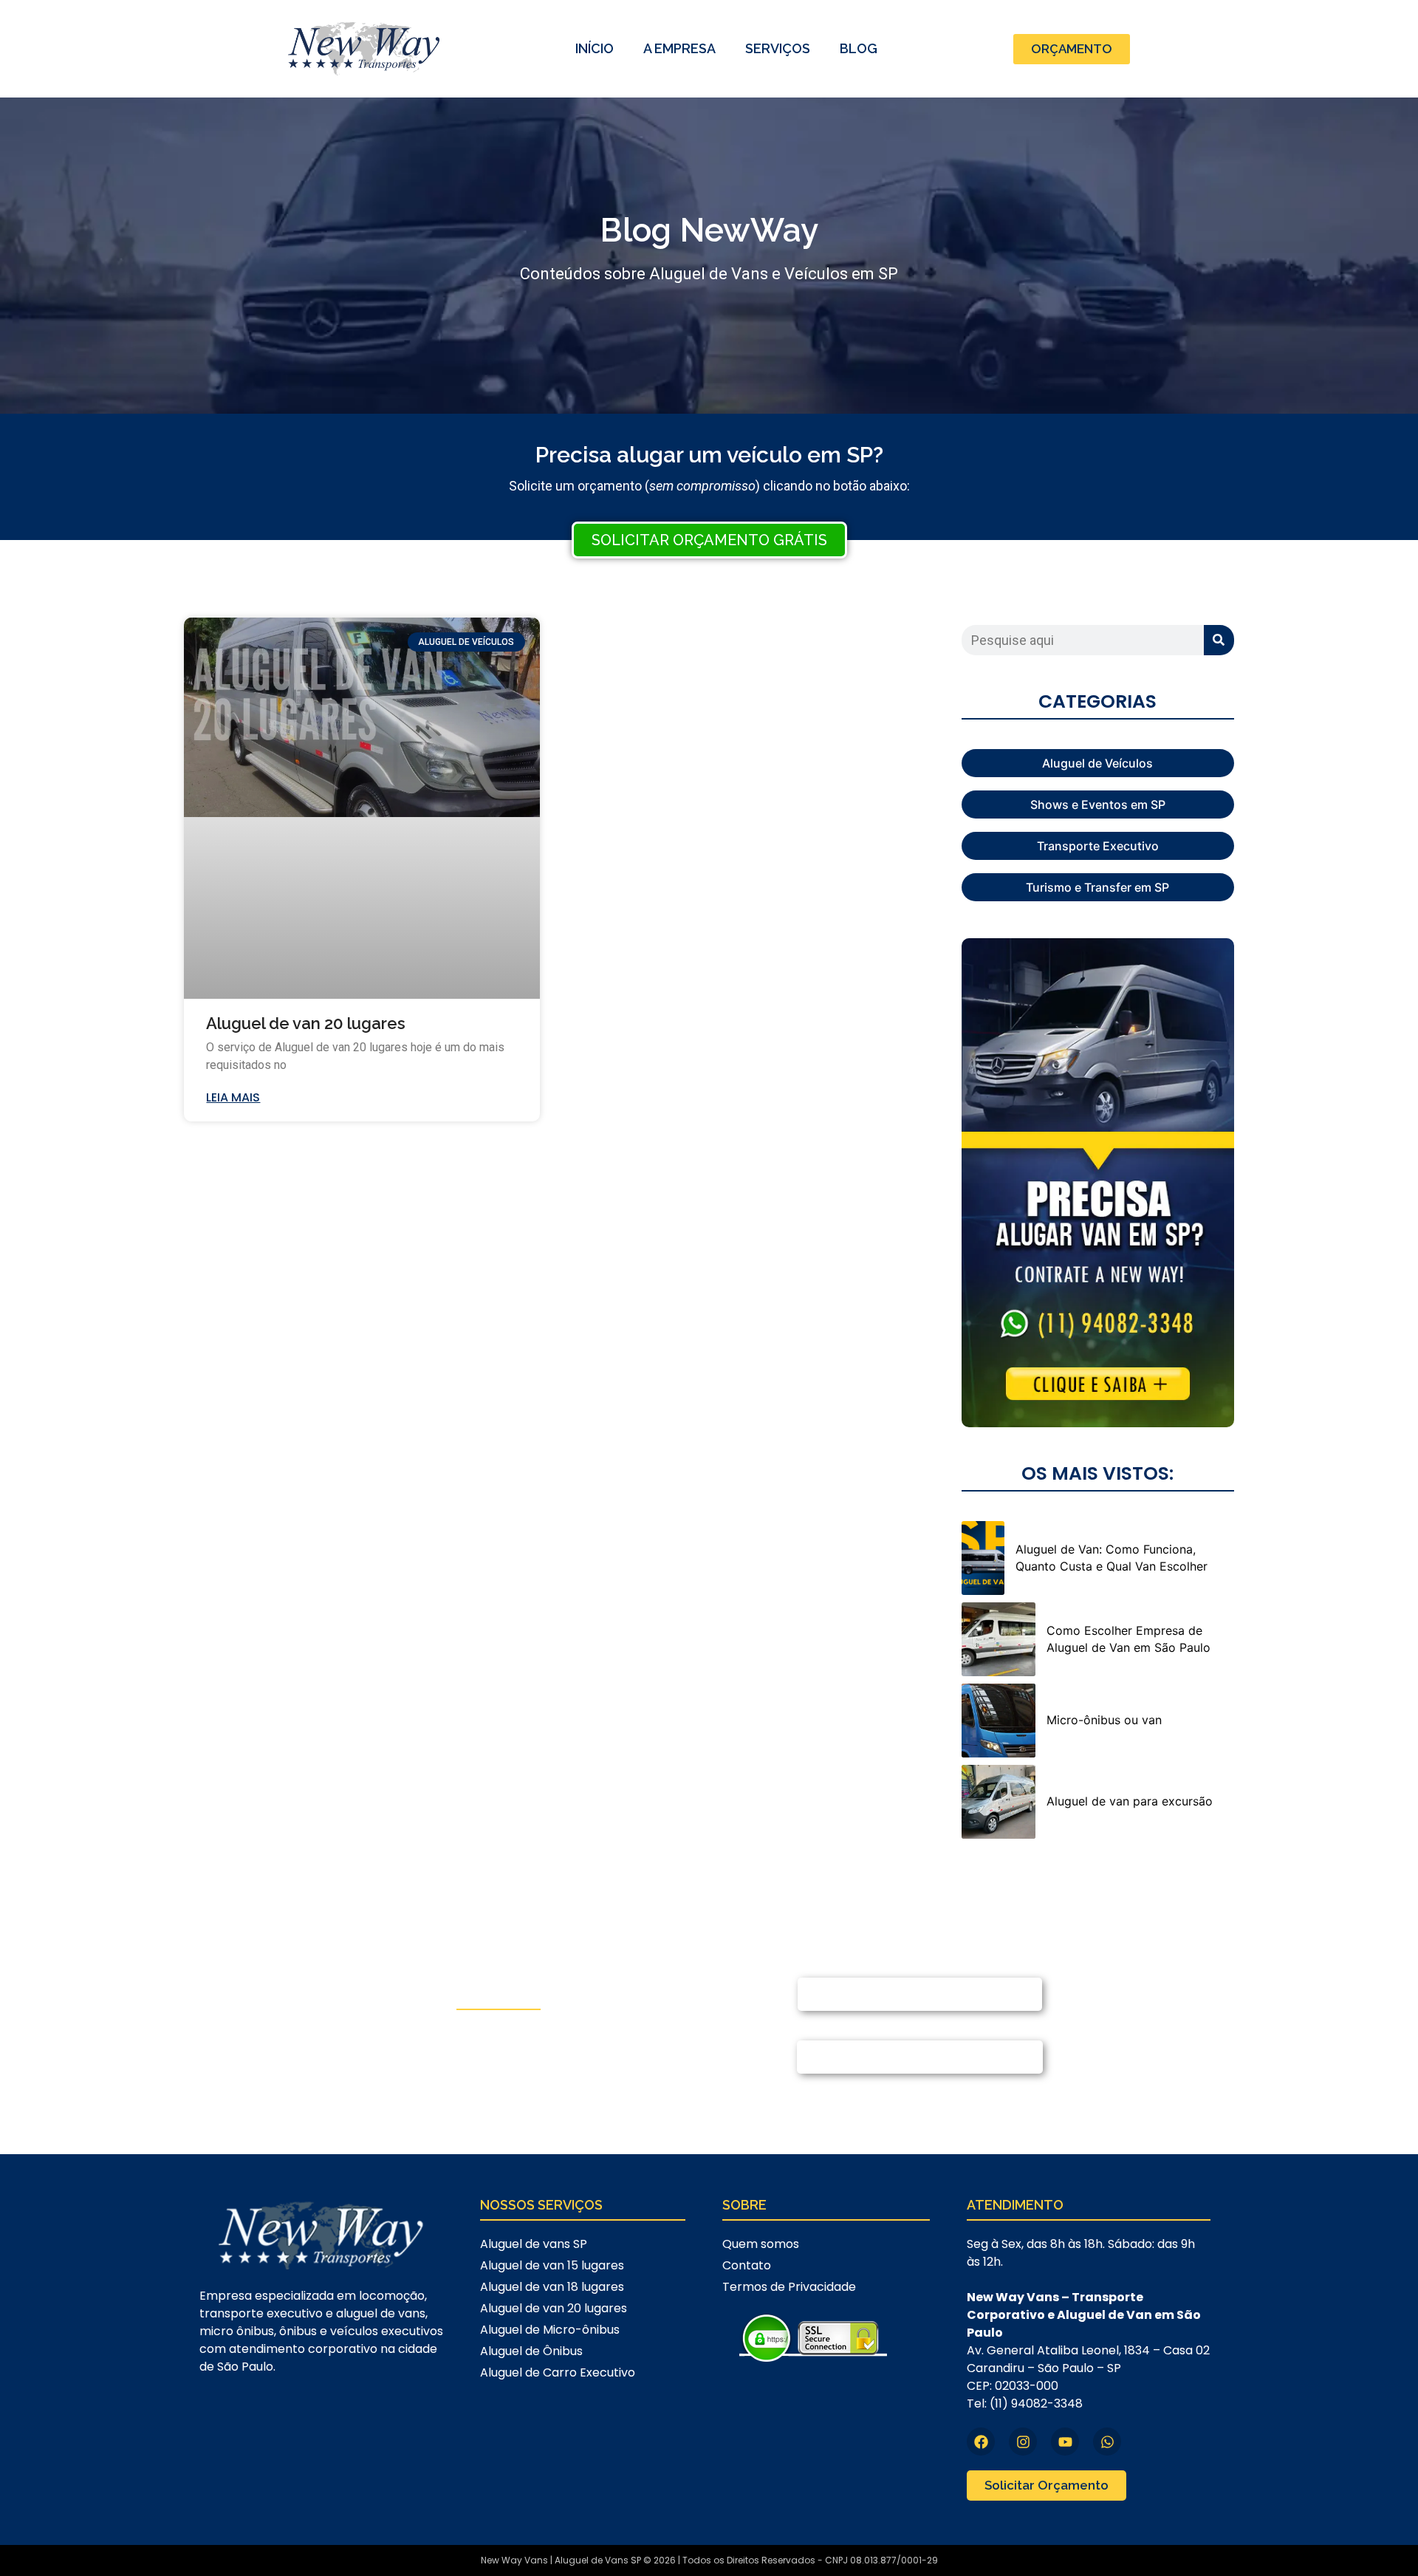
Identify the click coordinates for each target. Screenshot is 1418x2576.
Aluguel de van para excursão (1130, 1801)
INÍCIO (595, 48)
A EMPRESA (679, 48)
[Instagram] (1023, 2442)
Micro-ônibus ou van (1104, 1720)
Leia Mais (233, 1097)
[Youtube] (1065, 2442)
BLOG (859, 48)
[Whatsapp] (1107, 2442)
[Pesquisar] (1219, 640)
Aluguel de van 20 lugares (306, 1023)
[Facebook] (981, 2442)
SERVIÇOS (778, 48)
